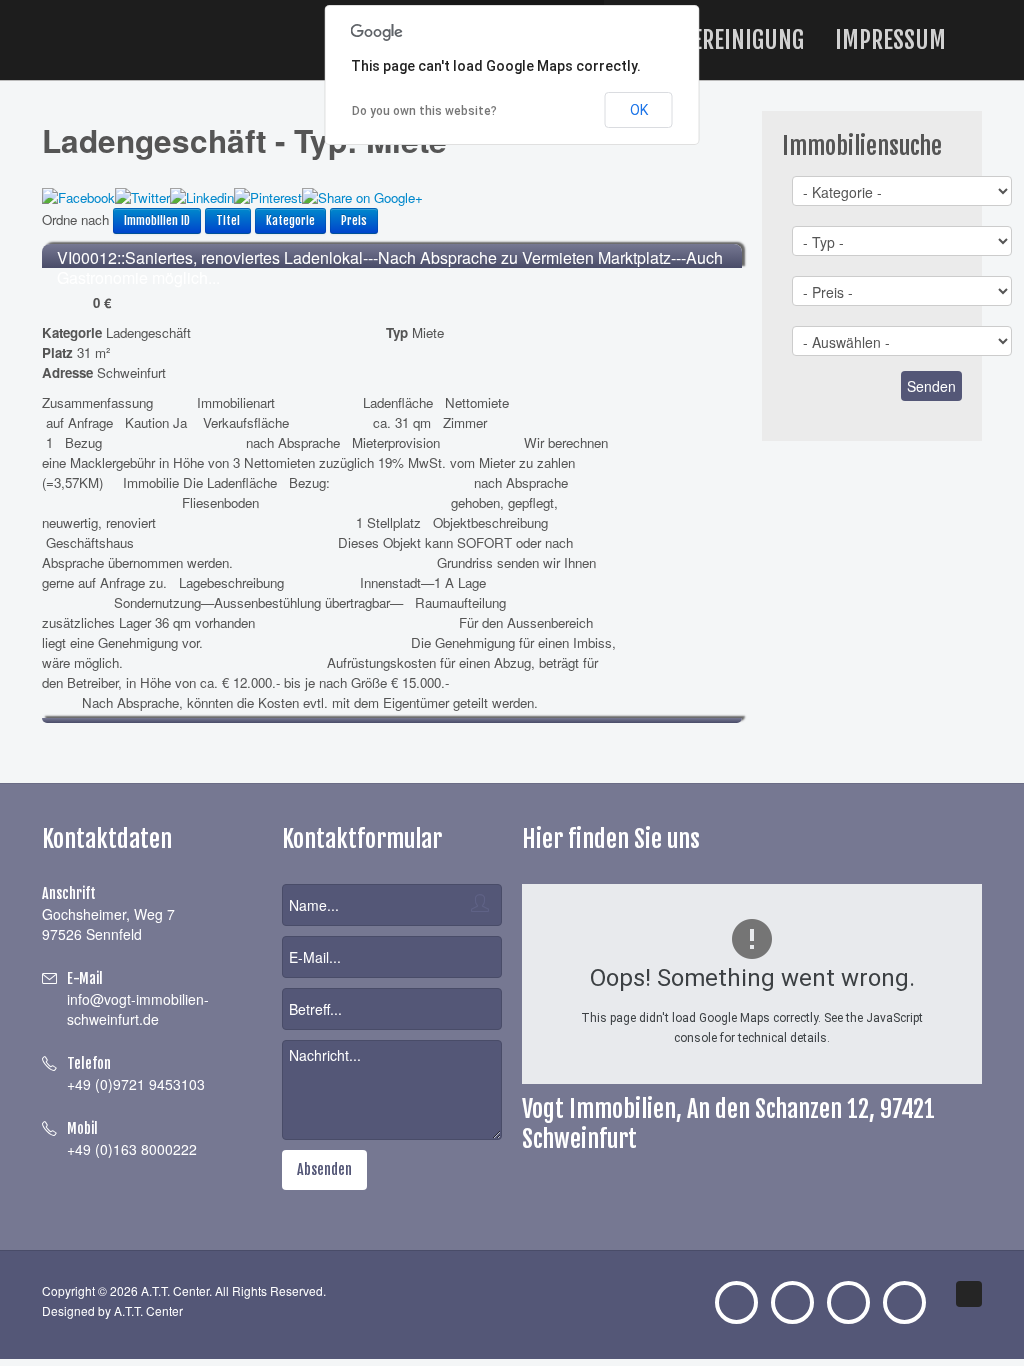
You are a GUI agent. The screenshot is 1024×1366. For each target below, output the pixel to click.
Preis (354, 220)
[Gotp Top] (969, 1294)
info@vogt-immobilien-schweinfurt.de (138, 1009)
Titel (228, 220)
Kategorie (290, 220)
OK (639, 110)
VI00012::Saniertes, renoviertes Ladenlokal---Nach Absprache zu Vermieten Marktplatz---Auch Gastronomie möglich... (390, 267)
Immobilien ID (157, 220)
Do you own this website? (424, 111)
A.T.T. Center (148, 1310)
